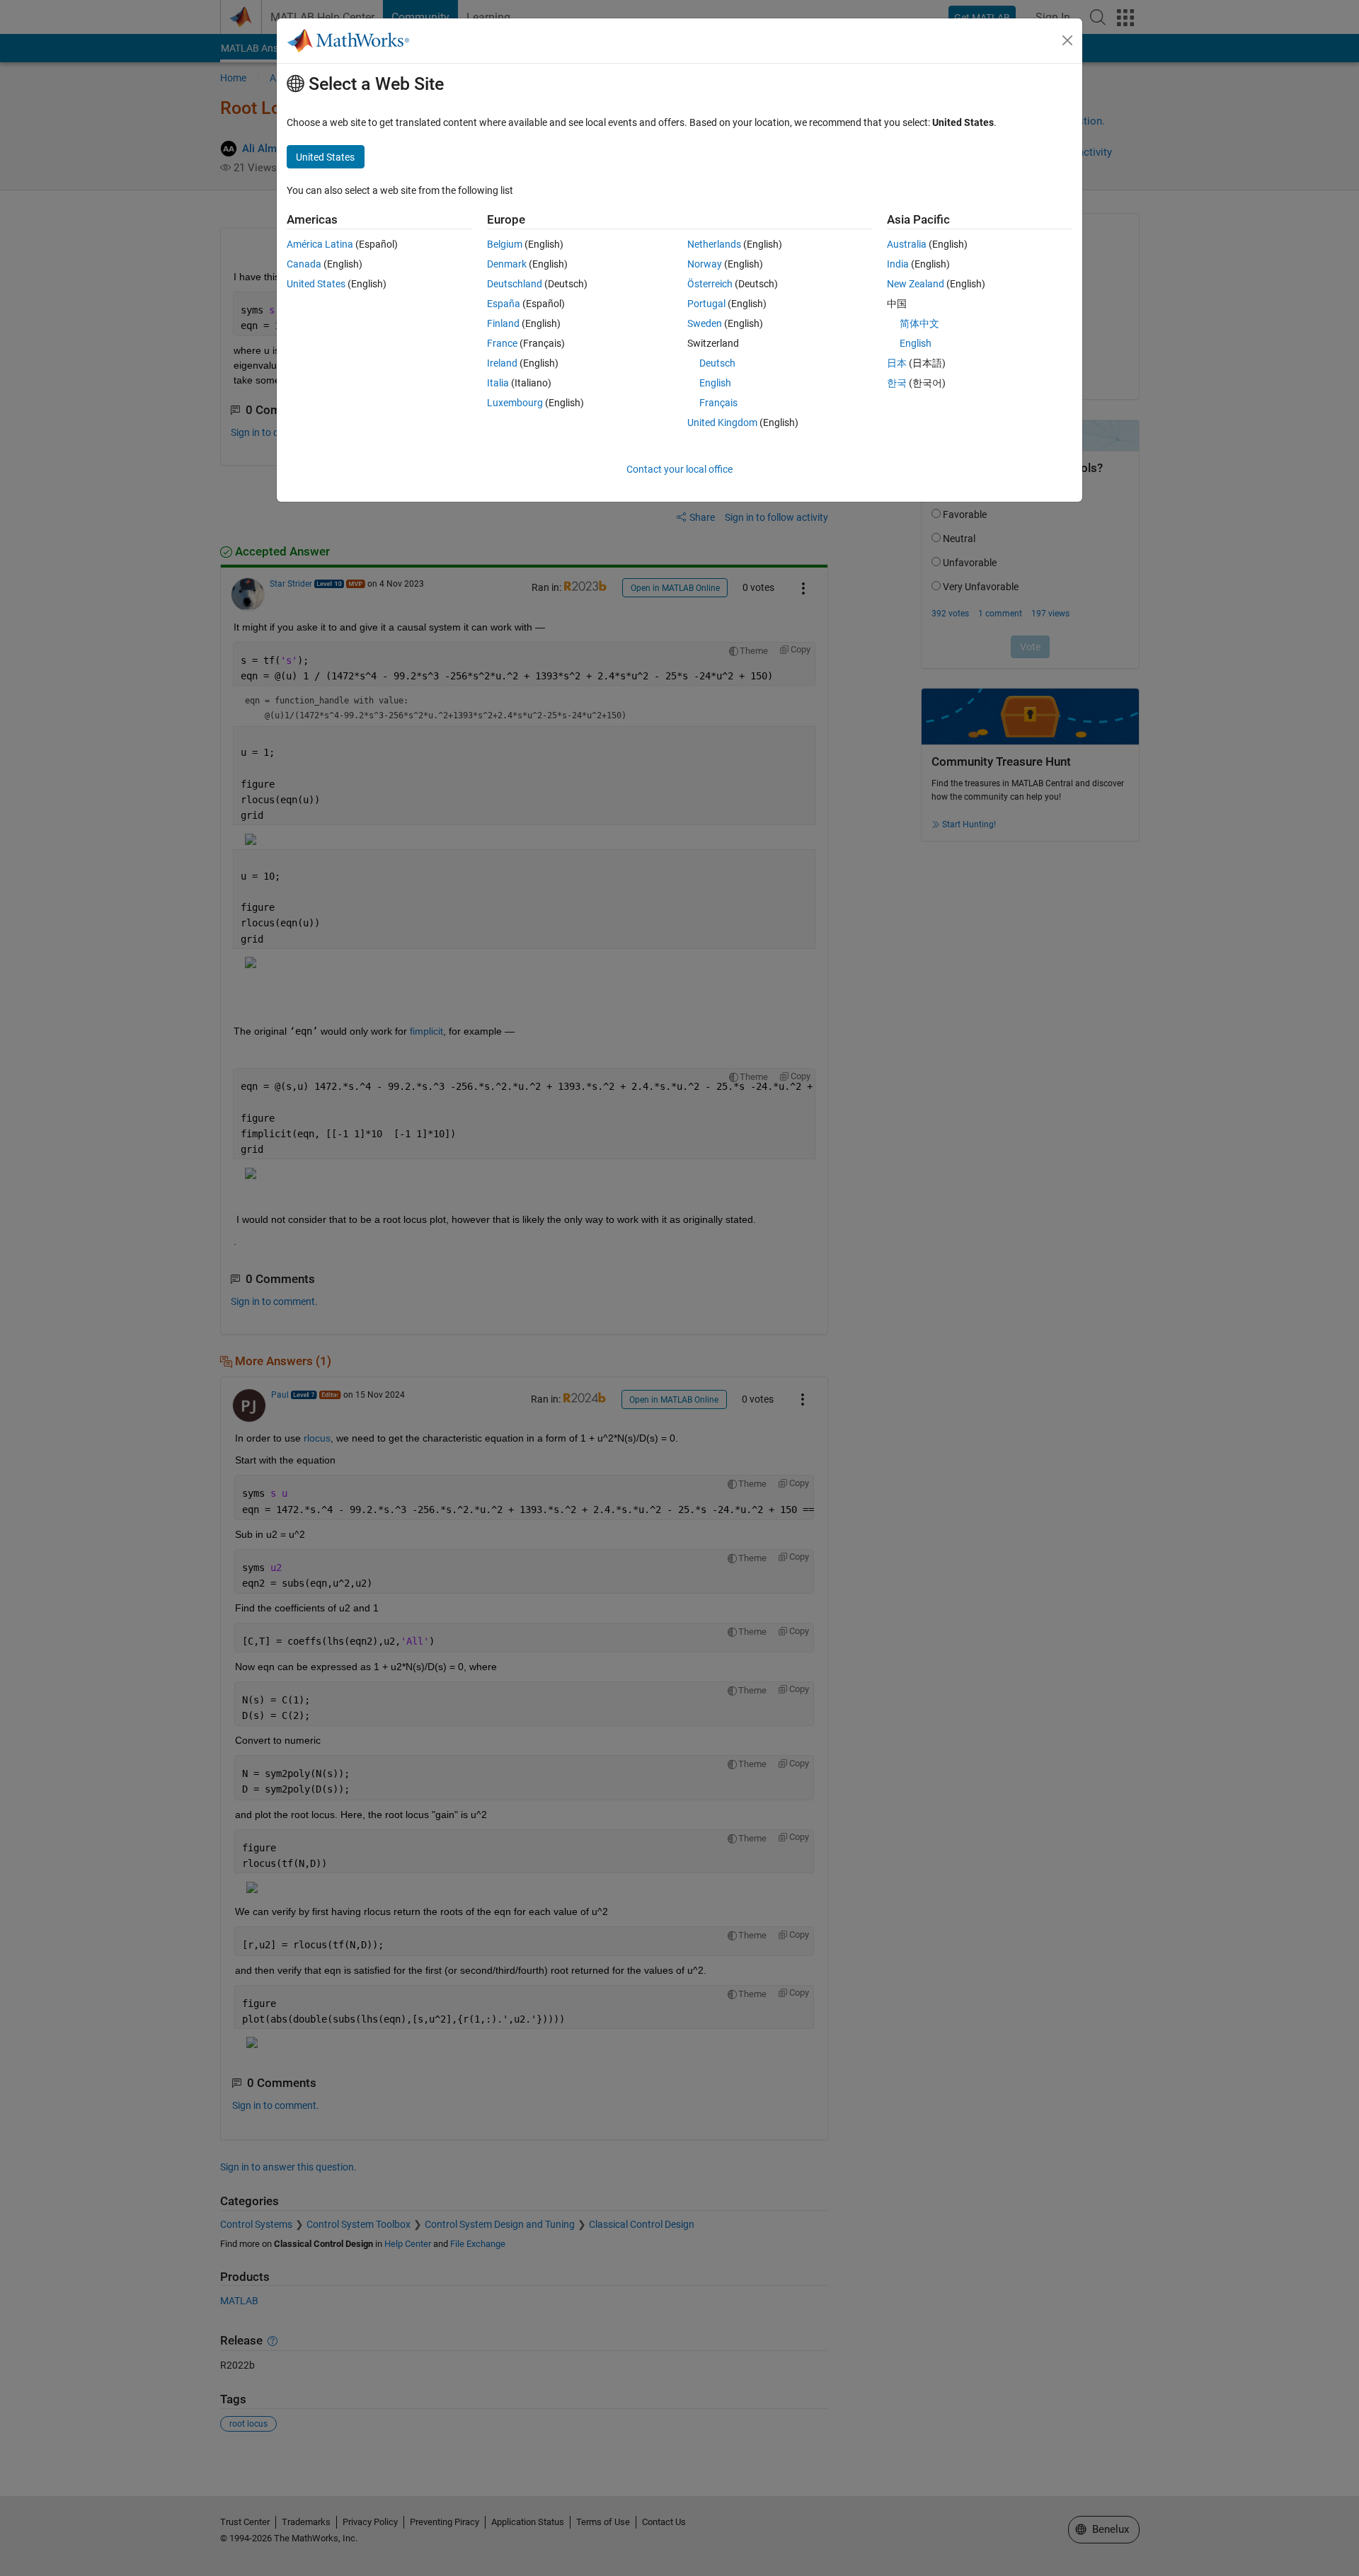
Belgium (505, 244)
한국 (897, 383)
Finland (503, 323)
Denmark (507, 264)
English (715, 383)
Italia (498, 383)
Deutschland (515, 284)
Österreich (710, 284)
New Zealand (916, 284)
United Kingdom (722, 422)
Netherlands (714, 244)
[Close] (1067, 40)
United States (316, 284)
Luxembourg (515, 403)
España (504, 304)
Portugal (706, 304)
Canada (304, 264)
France (502, 343)
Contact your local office (679, 469)
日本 (897, 363)
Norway (705, 264)
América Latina (320, 244)
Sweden (705, 323)
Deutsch (717, 363)
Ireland (502, 363)
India (898, 264)
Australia (907, 244)
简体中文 (919, 323)
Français (718, 403)
